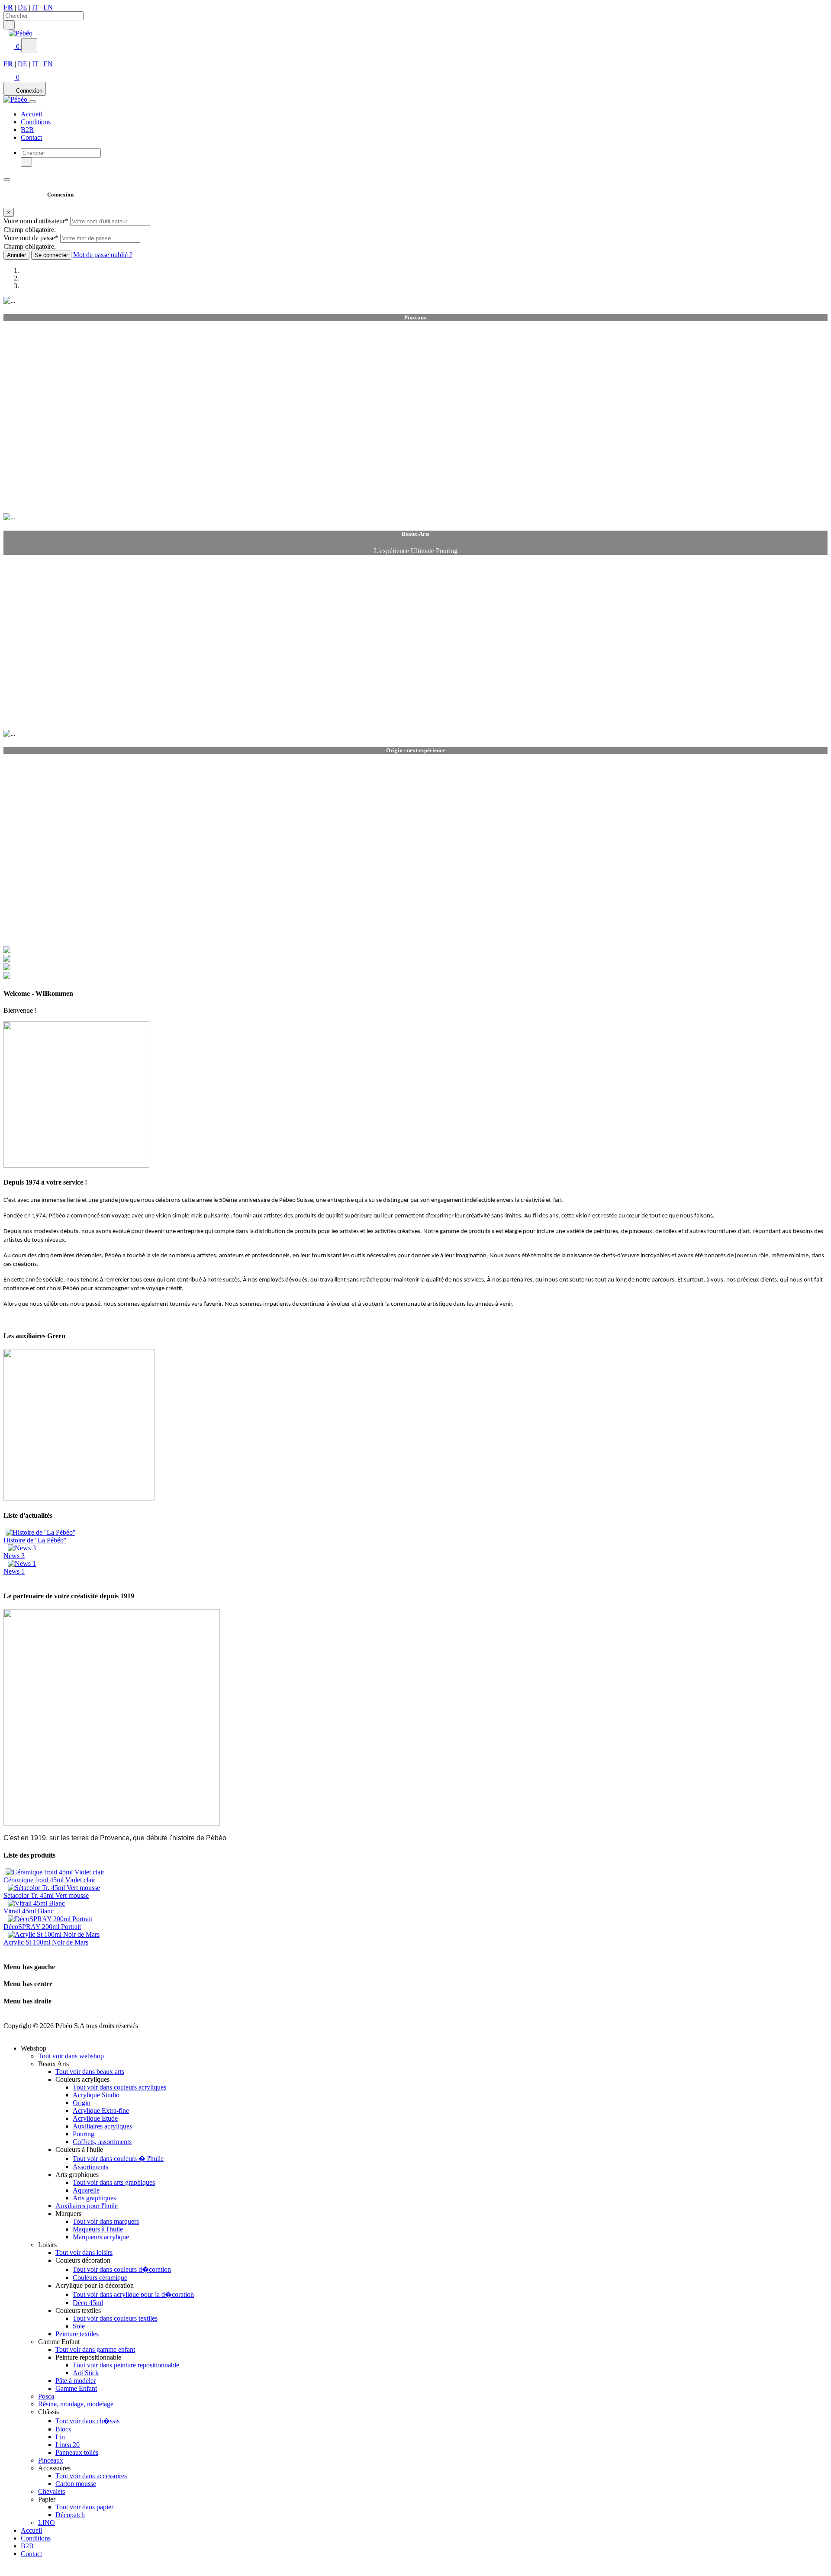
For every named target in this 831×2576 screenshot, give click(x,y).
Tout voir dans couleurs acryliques (119, 2087)
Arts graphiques (94, 2198)
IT (35, 7)
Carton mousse (76, 2484)
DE (23, 7)
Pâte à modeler (76, 2381)
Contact (31, 137)
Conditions (36, 122)
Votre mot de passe (31, 238)
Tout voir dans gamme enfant (95, 2349)
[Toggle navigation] (32, 102)
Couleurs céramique (100, 2278)
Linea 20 (68, 2445)
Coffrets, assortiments (102, 2142)
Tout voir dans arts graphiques (114, 2182)
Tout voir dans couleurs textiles (115, 2318)
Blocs (63, 2429)
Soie (79, 2326)
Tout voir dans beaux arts (90, 2072)
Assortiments (90, 2167)
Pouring (84, 2134)
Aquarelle (86, 2190)
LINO (47, 2523)
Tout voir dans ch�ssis (87, 2421)
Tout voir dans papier (84, 2507)
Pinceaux (51, 2460)
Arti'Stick (86, 2373)
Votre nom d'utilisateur (36, 221)
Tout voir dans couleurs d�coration (122, 2269)
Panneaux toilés (77, 2452)
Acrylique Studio (96, 2095)
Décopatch (70, 2515)
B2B (27, 130)
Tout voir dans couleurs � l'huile (118, 2159)
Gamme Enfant (76, 2388)
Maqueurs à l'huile (98, 2229)
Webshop (23, 190)
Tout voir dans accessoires (91, 2476)
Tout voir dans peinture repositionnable (126, 2365)
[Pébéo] (16, 99)
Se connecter (51, 255)
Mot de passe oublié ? (103, 255)
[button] (12, 47)
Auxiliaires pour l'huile (87, 2206)
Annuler (16, 255)
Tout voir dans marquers (106, 2221)
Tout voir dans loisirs (84, 2252)
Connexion (29, 91)
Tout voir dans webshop (71, 2056)
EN (48, 7)
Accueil (31, 114)
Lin (60, 2437)
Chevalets (52, 2491)
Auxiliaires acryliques (102, 2126)
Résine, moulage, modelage (76, 2404)
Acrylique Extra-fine (101, 2111)
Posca (46, 2396)
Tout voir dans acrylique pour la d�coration (133, 2294)
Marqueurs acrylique (101, 2237)
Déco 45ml (88, 2303)
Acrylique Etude (95, 2118)
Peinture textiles (77, 2334)
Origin (82, 2103)
